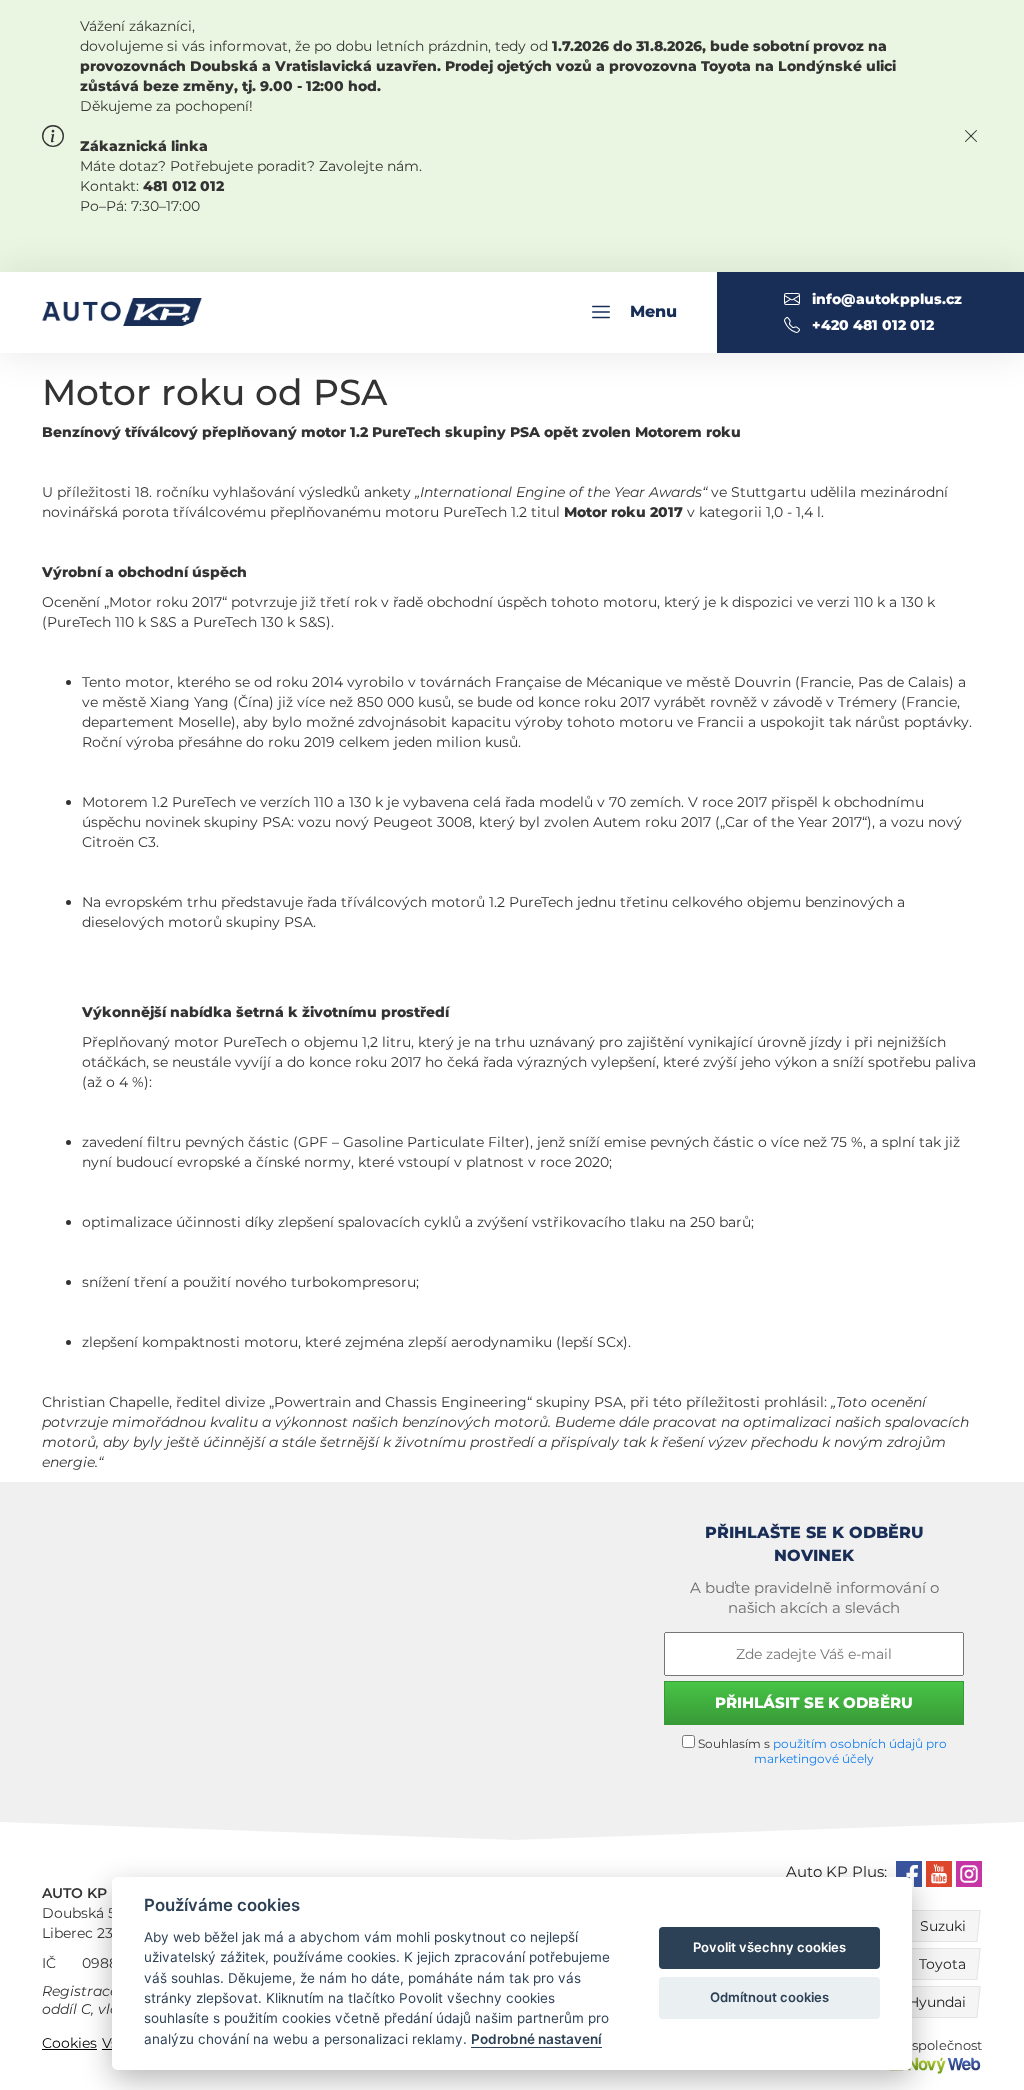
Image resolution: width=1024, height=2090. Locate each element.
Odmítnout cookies (769, 1997)
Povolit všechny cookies (769, 1947)
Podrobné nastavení (536, 2039)
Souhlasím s (821, 1751)
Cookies (69, 2043)
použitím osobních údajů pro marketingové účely (850, 1751)
